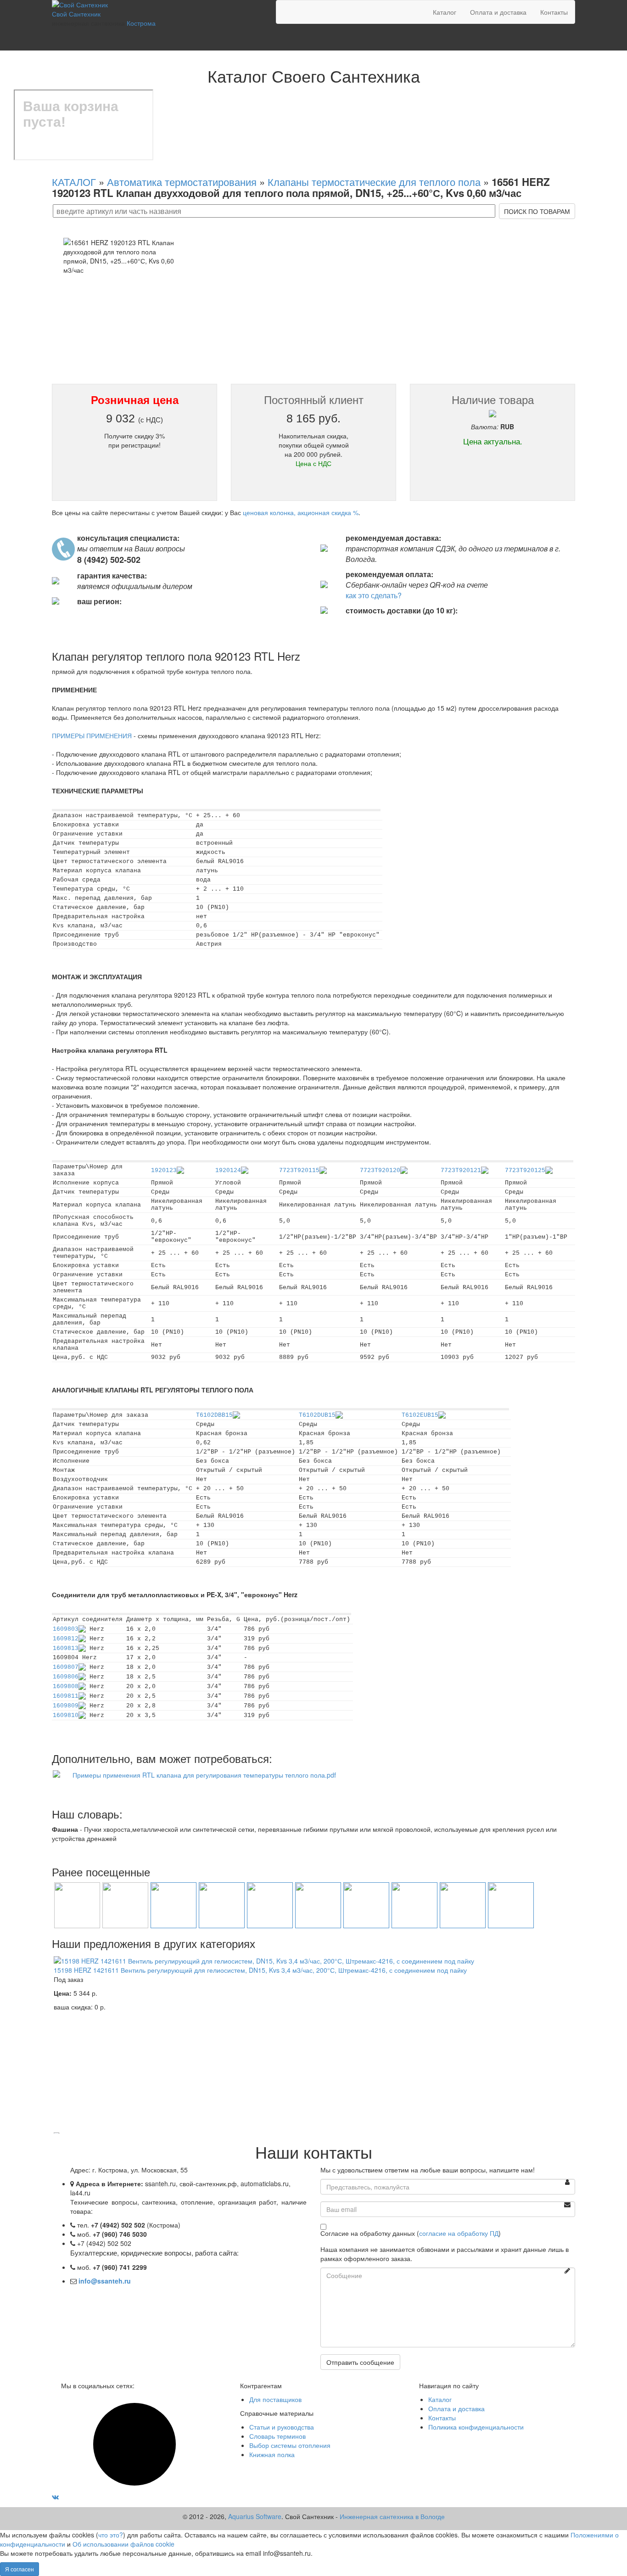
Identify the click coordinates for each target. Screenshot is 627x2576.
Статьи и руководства (282, 2427)
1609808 (66, 1686)
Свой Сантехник (76, 14)
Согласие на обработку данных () (411, 2233)
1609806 (66, 1677)
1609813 (66, 1648)
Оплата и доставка (498, 12)
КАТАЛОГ (74, 181)
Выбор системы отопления (290, 2445)
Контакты (554, 12)
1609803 (66, 1629)
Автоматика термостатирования (182, 181)
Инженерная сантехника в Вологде (392, 2516)
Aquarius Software (255, 2516)
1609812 (66, 1639)
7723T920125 (525, 1170)
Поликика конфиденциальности (476, 2427)
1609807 (66, 1667)
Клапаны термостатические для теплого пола (374, 181)
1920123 (164, 1170)
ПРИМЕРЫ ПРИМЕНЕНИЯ (92, 735)
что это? (111, 2535)
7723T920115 (299, 1170)
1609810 (66, 1715)
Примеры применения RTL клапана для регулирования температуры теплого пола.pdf (204, 1775)
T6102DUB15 (317, 1415)
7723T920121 (461, 1170)
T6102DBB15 (214, 1415)
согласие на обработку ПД (459, 2233)
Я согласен (20, 2569)
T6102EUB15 (420, 1415)
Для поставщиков (275, 2399)
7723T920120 (380, 1170)
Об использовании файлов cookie (123, 2544)
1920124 (228, 1170)
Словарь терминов (277, 2436)
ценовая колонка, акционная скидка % (301, 512)
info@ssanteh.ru (105, 2281)
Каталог (445, 12)
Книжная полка (272, 2454)
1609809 (66, 1706)
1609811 (66, 1696)
